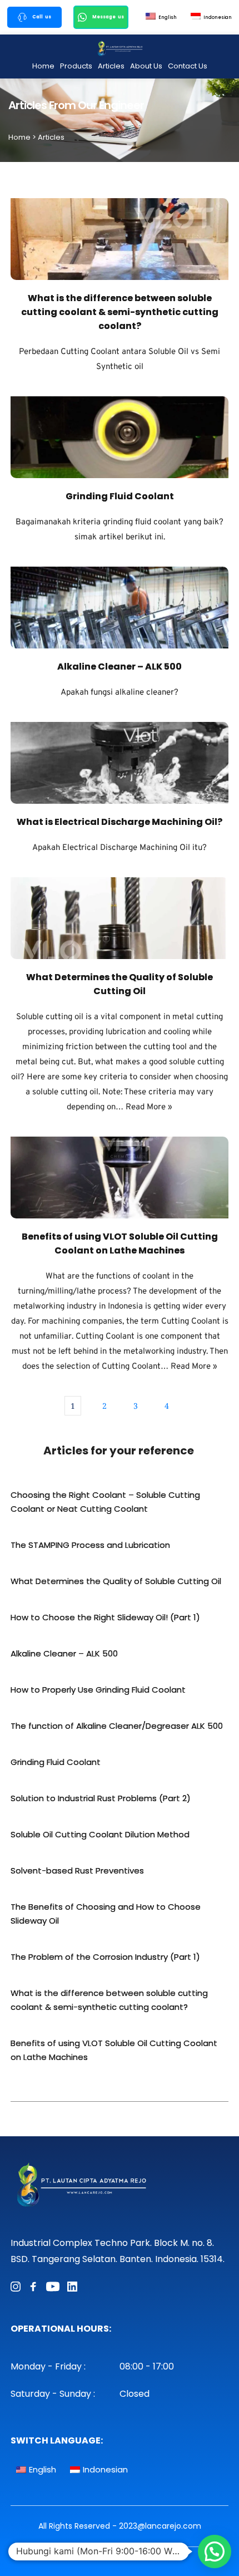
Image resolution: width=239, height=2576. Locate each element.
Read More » (149, 1107)
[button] (215, 2552)
